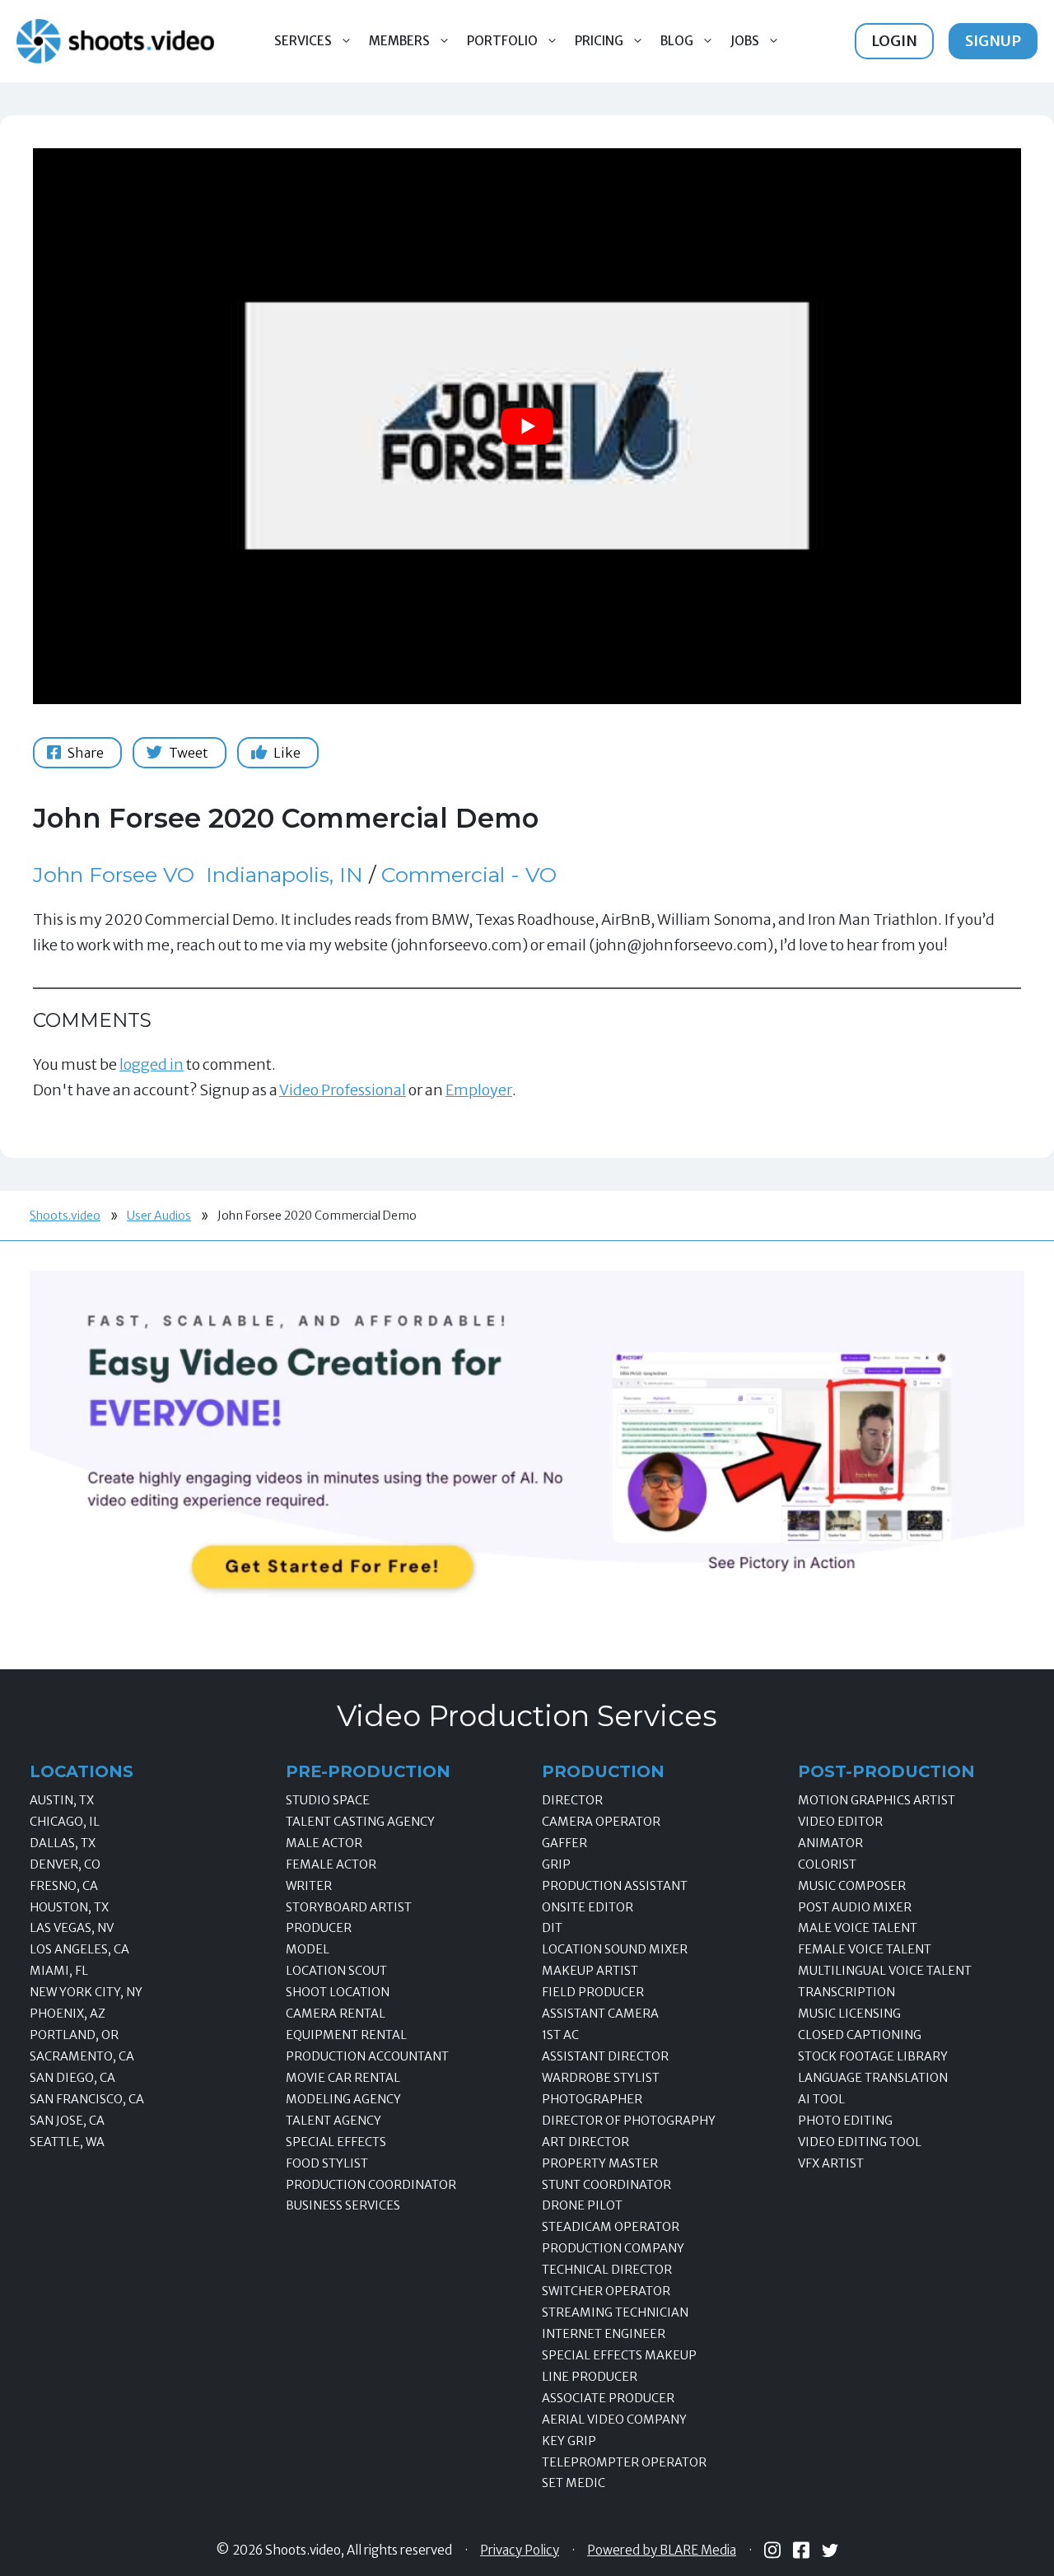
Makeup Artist (590, 1971)
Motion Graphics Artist (877, 1800)
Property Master (600, 2163)
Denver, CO (65, 1864)
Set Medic (574, 2483)
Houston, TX (69, 1907)
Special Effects (336, 2142)
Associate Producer (608, 2398)
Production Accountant (367, 2056)
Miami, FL (59, 1971)
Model (308, 1949)
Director (572, 1800)
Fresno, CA (64, 1886)
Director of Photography (629, 2121)
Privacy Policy (520, 2550)
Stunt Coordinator (606, 2185)
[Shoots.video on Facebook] (801, 2550)
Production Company (613, 2248)
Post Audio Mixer (855, 1907)
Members (399, 41)
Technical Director (607, 2270)
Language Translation (873, 2078)
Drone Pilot (582, 2205)
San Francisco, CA (87, 2099)
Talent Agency (333, 2121)
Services (303, 41)
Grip (556, 1864)
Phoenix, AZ (68, 2014)
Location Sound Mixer (615, 1949)
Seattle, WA (67, 2142)
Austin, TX (62, 1800)
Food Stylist (327, 2163)
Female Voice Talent (865, 1949)
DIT (552, 1928)
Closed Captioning (860, 2035)
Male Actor (324, 1843)
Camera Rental (336, 2014)
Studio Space (328, 1800)
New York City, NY (86, 1992)
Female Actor (331, 1864)
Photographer (592, 2099)
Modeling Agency (343, 2099)
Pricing (599, 41)
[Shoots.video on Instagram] (772, 2550)
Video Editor (840, 1822)
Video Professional (343, 1090)
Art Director (585, 2142)
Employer (479, 1090)
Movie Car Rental (343, 2078)
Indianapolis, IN (284, 875)
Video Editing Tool (860, 2142)
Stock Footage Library (873, 2056)
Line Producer (590, 2377)
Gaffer (564, 1843)
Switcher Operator (606, 2291)
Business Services (343, 2205)
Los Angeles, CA (79, 1949)
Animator (830, 1843)
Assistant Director (605, 2056)
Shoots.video (65, 1216)
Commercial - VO (469, 875)
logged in (152, 1064)
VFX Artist (831, 2163)
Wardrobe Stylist (601, 2078)
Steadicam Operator (611, 2227)
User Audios (159, 1216)
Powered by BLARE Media (662, 2550)
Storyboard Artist (349, 1907)
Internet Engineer (604, 2334)
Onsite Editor (588, 1907)
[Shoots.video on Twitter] (830, 2550)
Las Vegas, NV (72, 1928)
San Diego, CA (72, 2078)
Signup (993, 41)
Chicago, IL (65, 1822)
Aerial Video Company (614, 2420)
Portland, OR (74, 2035)
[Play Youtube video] (527, 426)
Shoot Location (338, 1992)
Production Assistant (615, 1886)
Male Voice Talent (858, 1928)
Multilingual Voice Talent (885, 1971)
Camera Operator (601, 1822)
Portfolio (502, 41)
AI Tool (821, 2099)
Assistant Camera (600, 2014)
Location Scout (336, 1971)
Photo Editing (845, 2121)
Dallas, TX (63, 1843)
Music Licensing (849, 2014)
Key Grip (569, 2441)
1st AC (560, 2035)
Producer (319, 1928)
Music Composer (852, 1886)
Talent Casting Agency (360, 1822)
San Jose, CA (67, 2121)
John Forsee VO (114, 875)
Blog (677, 41)
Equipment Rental (346, 2035)
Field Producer (593, 1992)
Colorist (827, 1864)
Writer (309, 1886)
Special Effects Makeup (619, 2355)
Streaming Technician (615, 2312)
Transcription (846, 1992)
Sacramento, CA (82, 2056)
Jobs (745, 41)
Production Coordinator (371, 2185)
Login (894, 41)
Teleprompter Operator (624, 2462)
